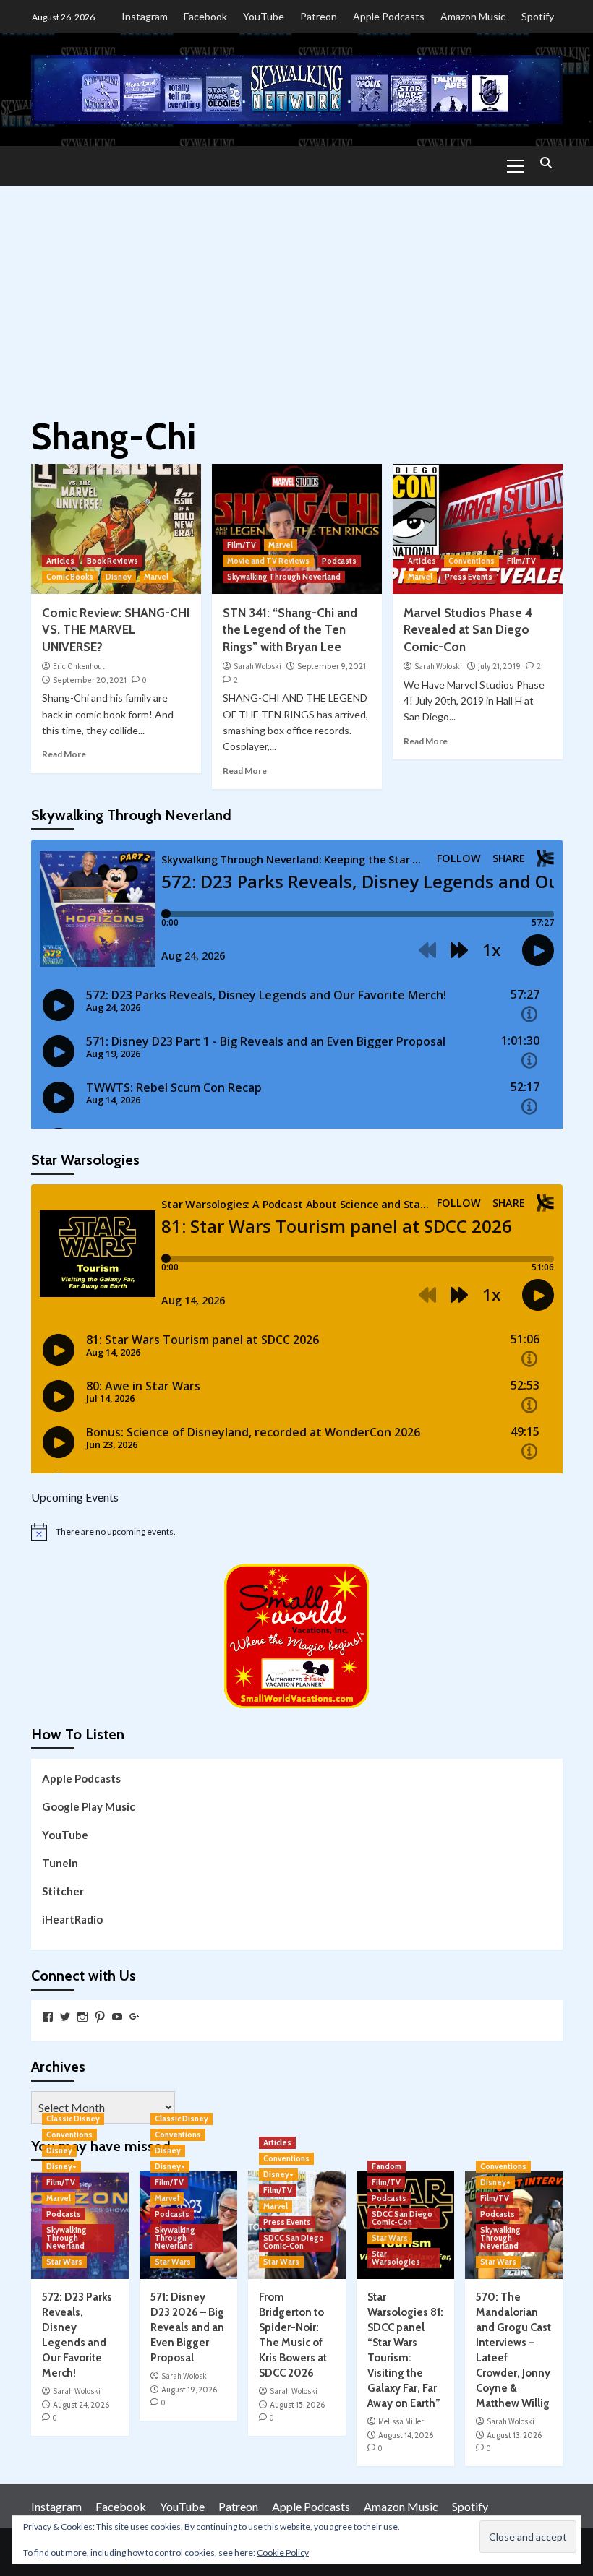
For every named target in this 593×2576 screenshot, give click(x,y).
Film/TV (242, 545)
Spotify (538, 16)
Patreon (319, 16)
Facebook (205, 16)
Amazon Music (473, 16)
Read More (64, 754)
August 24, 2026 (81, 2405)
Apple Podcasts (389, 16)
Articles (60, 561)
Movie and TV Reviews (268, 561)
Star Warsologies (396, 2258)
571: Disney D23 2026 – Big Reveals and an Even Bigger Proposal (187, 2327)
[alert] (297, 1532)
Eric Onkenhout (79, 666)
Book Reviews (112, 561)
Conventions (472, 561)
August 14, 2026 (406, 2435)
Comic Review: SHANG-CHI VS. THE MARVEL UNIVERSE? (116, 630)
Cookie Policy (283, 2553)
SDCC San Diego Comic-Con (294, 2242)
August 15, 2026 (297, 2405)
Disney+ (61, 2166)
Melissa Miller (401, 2421)
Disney (119, 577)
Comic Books (70, 577)
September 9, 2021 (332, 666)
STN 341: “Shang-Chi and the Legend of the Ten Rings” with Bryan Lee (290, 630)
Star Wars (64, 2262)
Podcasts (339, 561)
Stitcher (63, 1891)
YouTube (264, 16)
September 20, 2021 (90, 680)
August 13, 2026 (514, 2435)
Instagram (145, 16)
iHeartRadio (72, 1919)
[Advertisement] (296, 294)
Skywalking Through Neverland (284, 577)
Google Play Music (89, 1806)
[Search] (546, 164)
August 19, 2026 (189, 2390)
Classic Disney (73, 2119)
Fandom (387, 2166)
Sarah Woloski (257, 666)
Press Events (469, 577)
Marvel (156, 577)
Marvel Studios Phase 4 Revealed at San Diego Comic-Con (468, 630)
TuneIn (60, 1863)
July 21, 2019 (499, 666)
